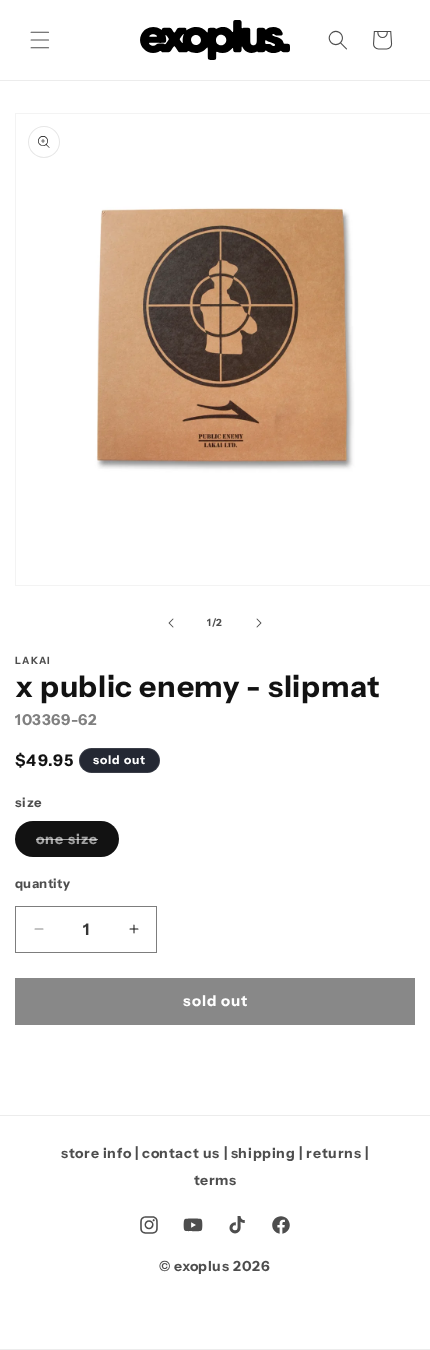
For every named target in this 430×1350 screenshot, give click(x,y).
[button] (40, 40)
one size (77, 843)
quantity (42, 883)
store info (96, 1153)
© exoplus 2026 (214, 1266)
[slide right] (259, 623)
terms (215, 1180)
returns (333, 1153)
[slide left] (171, 623)
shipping (263, 1153)
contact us (181, 1153)
